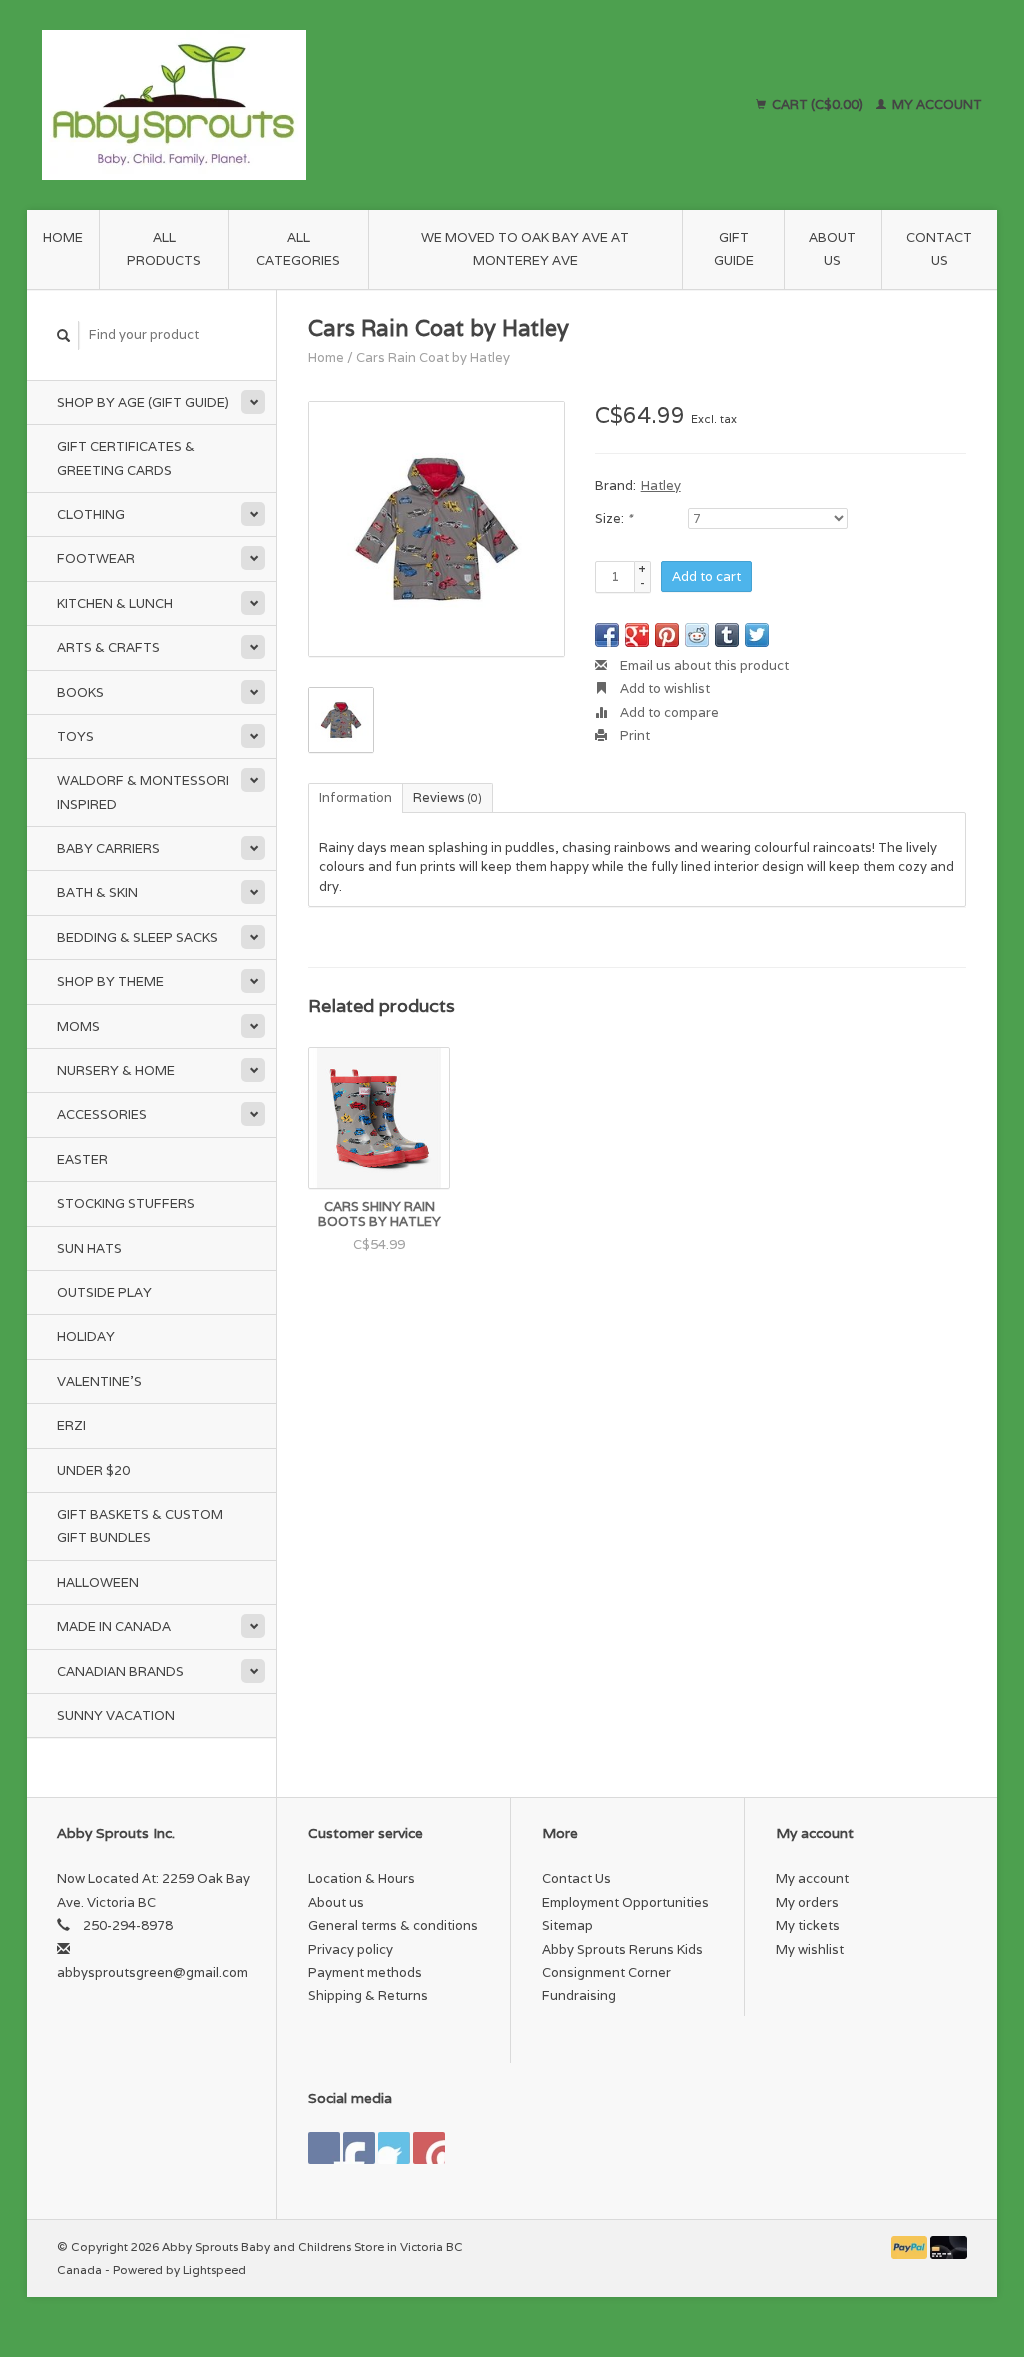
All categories (298, 249)
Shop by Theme (110, 981)
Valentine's (99, 1381)
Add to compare (668, 712)
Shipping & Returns (368, 1995)
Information (355, 797)
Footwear (96, 558)
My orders (807, 1902)
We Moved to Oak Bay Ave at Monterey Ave (525, 249)
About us (832, 249)
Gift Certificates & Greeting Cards (126, 458)
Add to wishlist (663, 688)
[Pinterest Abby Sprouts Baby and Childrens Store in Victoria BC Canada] (394, 2148)
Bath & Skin (97, 892)
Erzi (71, 1425)
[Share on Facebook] (607, 635)
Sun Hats (89, 1248)
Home (63, 237)
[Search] (64, 335)
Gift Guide (734, 249)
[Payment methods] (911, 2246)
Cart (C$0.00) (817, 104)
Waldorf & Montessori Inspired (143, 792)
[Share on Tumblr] (727, 635)
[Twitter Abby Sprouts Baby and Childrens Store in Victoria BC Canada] (359, 2148)
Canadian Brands (120, 1671)
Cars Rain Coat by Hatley (433, 357)
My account (935, 104)
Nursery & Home (116, 1070)
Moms (78, 1026)
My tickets (808, 1925)
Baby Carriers (108, 848)
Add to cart (706, 576)
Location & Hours (361, 1878)
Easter (82, 1159)
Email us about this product (703, 665)
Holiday (86, 1336)
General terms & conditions (393, 1925)
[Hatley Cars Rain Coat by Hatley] (436, 529)
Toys (75, 736)
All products (164, 249)
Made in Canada (114, 1626)
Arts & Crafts (108, 647)
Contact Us (939, 249)
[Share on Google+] (637, 635)
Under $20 (93, 1470)
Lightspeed (214, 2269)
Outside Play (104, 1292)
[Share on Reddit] (697, 635)
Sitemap (567, 1925)
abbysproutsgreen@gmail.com (152, 1972)
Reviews (447, 797)
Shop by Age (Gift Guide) (143, 402)
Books (80, 692)
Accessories (102, 1114)
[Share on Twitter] (757, 635)
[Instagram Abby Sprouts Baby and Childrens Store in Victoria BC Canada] (429, 2148)
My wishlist (810, 1949)
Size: (613, 518)
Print (633, 735)
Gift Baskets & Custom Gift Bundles (140, 1526)
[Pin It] (667, 635)
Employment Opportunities (625, 1902)
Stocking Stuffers (126, 1203)
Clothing (91, 514)
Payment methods (365, 1972)
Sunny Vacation (116, 1715)
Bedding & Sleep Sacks (137, 937)
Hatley (661, 485)
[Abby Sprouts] (295, 105)
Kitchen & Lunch (115, 603)
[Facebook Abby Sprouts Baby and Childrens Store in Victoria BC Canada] (324, 2148)
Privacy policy (350, 1949)
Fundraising (579, 1995)
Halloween (98, 1582)
